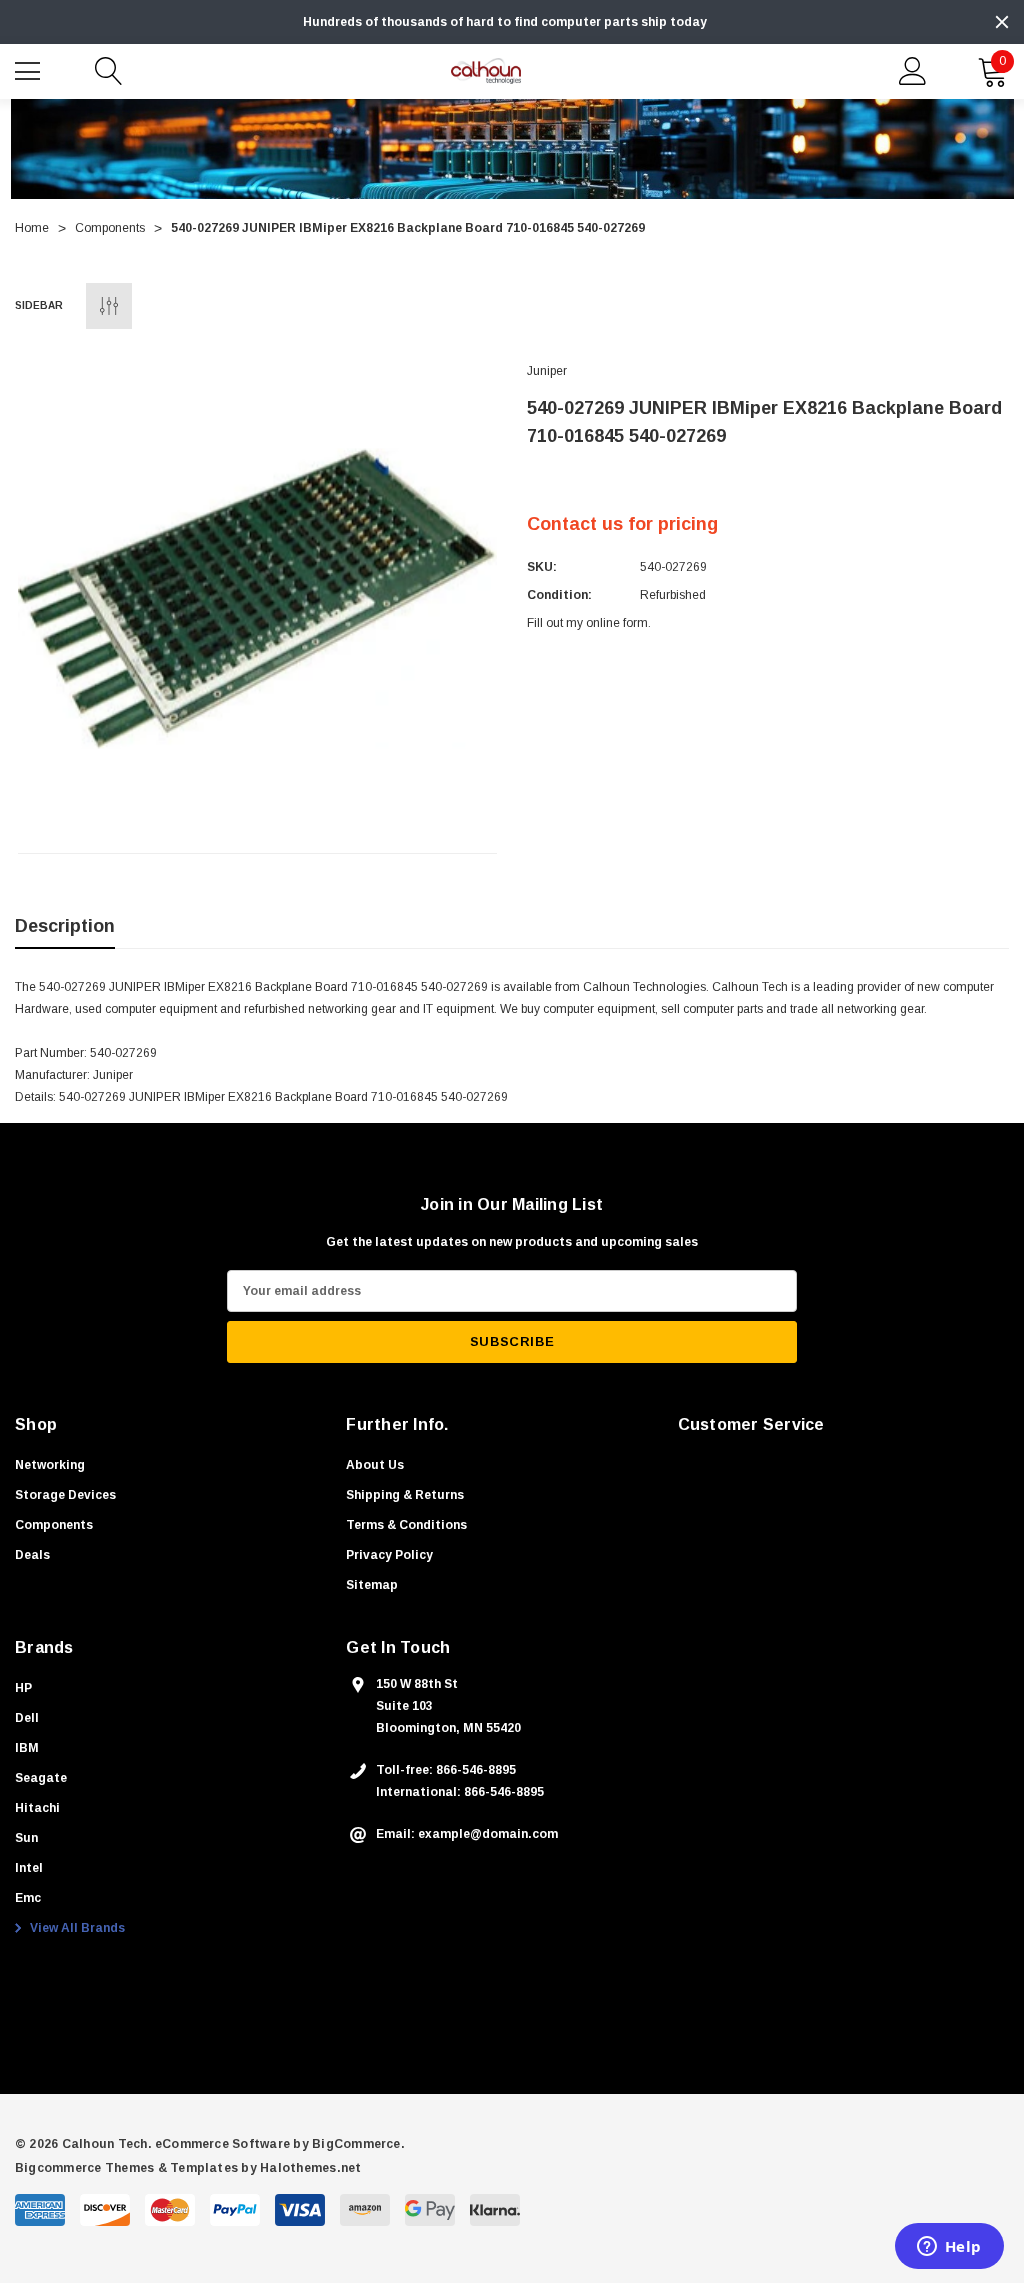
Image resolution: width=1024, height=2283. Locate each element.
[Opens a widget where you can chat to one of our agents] (949, 2248)
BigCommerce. (358, 2144)
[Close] (1002, 22)
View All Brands (76, 1928)
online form (617, 623)
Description (65, 926)
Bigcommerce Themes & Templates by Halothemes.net (188, 2168)
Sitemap (372, 1585)
